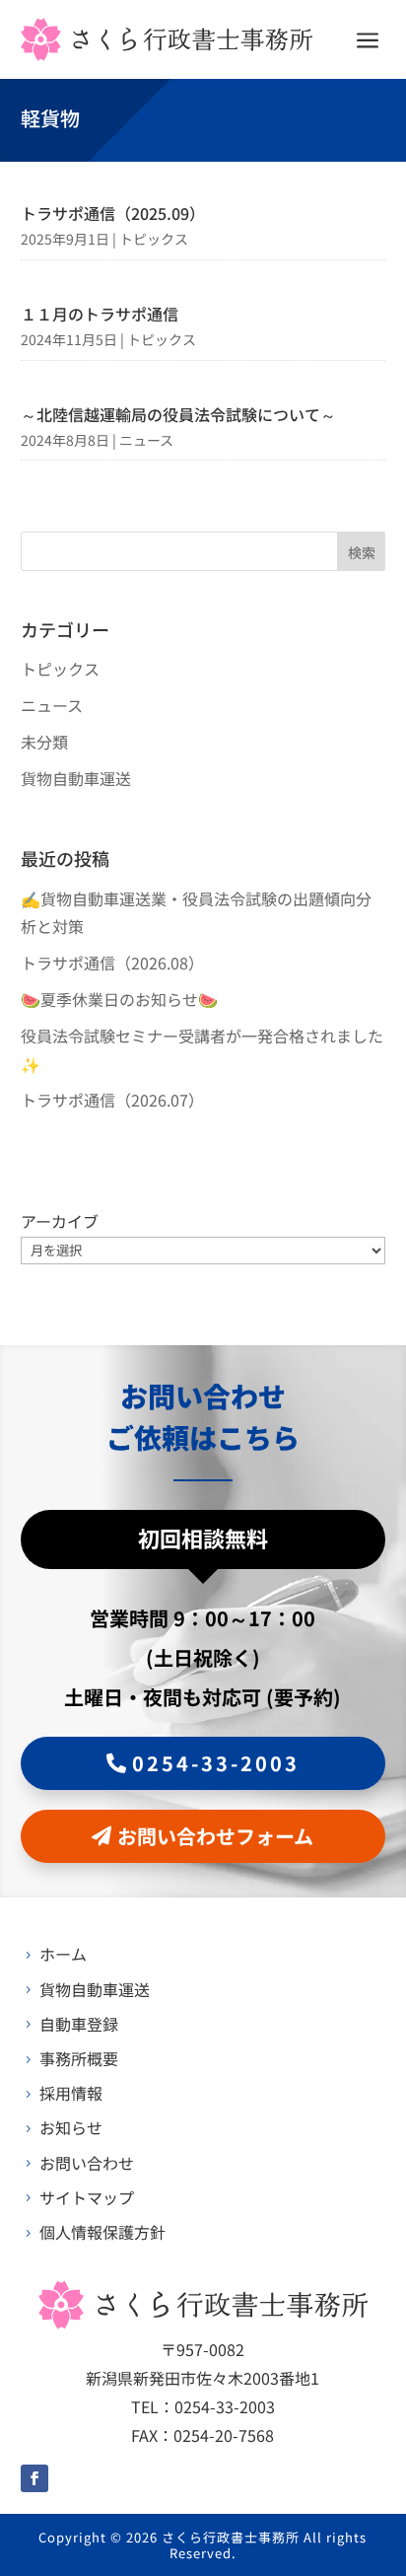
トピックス (154, 239)
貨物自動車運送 (76, 778)
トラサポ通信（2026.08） (112, 963)
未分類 (44, 742)
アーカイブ (60, 1221)
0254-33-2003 (216, 1763)
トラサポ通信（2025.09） (113, 213)
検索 (362, 552)
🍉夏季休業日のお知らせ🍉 (119, 999)
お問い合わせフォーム (215, 1836)
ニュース (146, 440)
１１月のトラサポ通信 (100, 314)
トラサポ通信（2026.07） (112, 1100)
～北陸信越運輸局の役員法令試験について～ (178, 414)
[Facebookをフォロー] (34, 2478)
